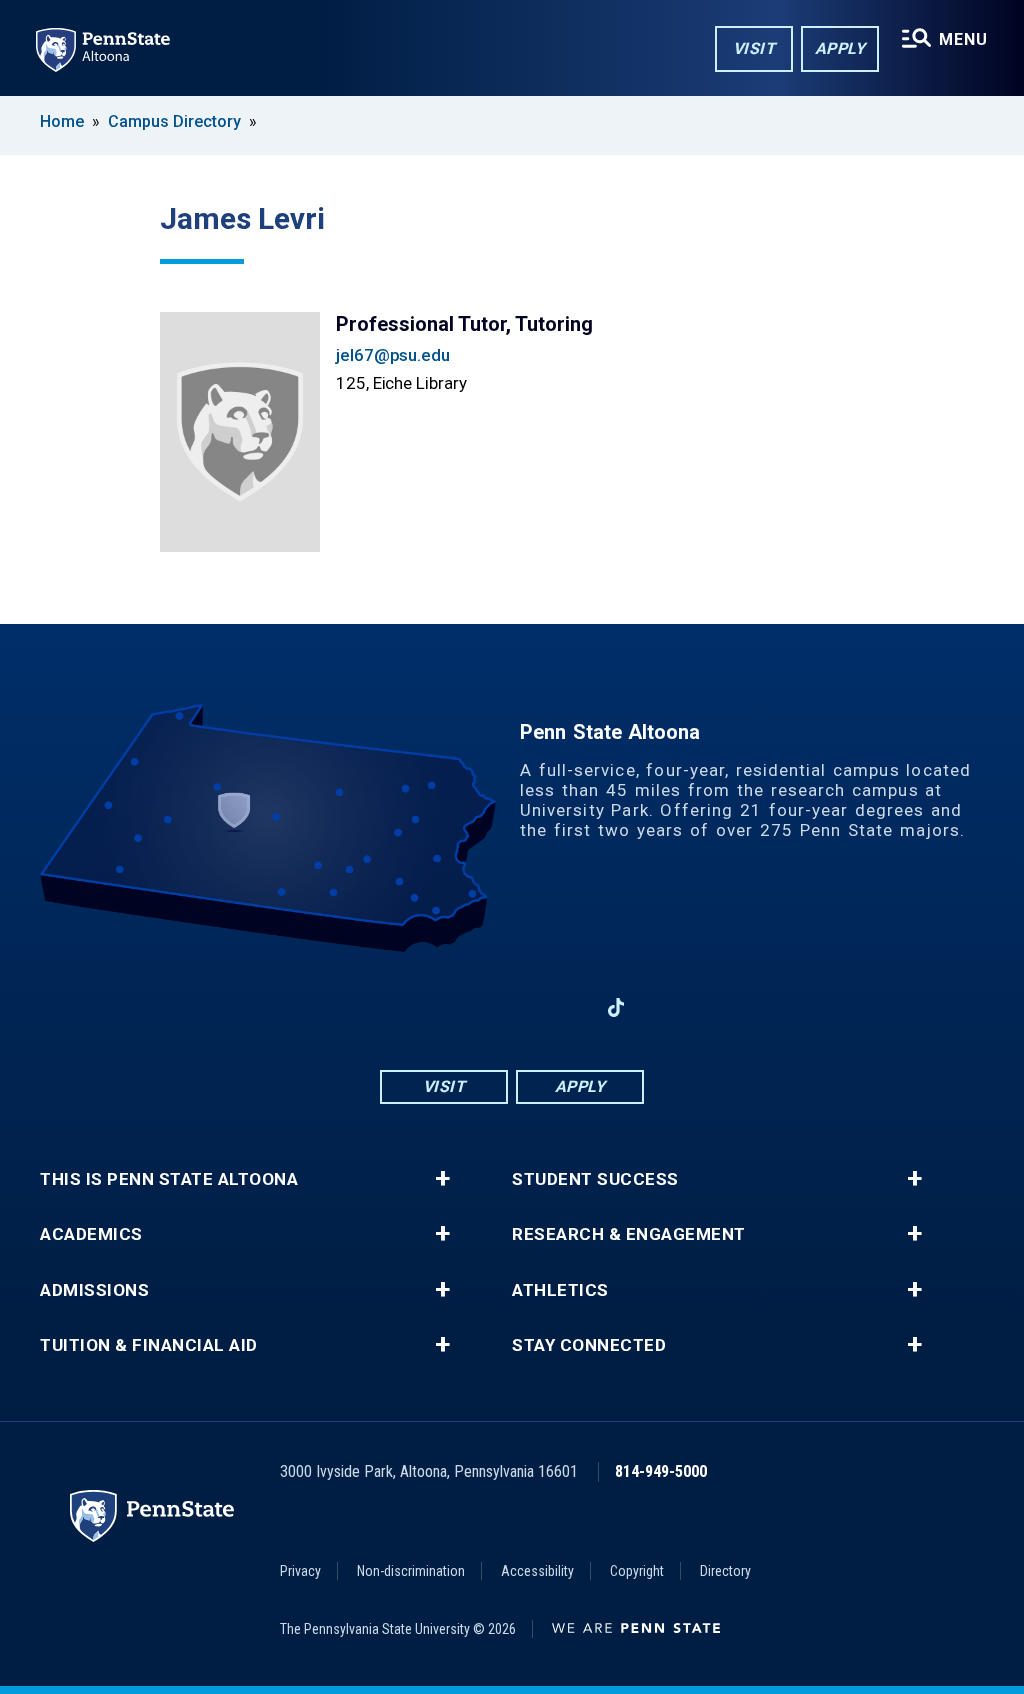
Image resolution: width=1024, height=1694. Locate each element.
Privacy (300, 1571)
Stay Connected (589, 1345)
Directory (725, 1571)
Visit (754, 48)
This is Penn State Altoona (169, 1179)
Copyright (637, 1571)
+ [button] (442, 1179)
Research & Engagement (629, 1234)
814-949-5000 (661, 1471)
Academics (91, 1234)
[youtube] (512, 1007)
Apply (840, 48)
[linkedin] (564, 1007)
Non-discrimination (411, 1571)
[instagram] (460, 1007)
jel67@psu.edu (393, 355)
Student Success (595, 1179)
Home (62, 121)
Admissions (94, 1290)
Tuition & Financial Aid (149, 1345)
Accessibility (537, 1571)
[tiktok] (616, 1008)
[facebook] (408, 1007)
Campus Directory (174, 121)
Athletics (560, 1290)
